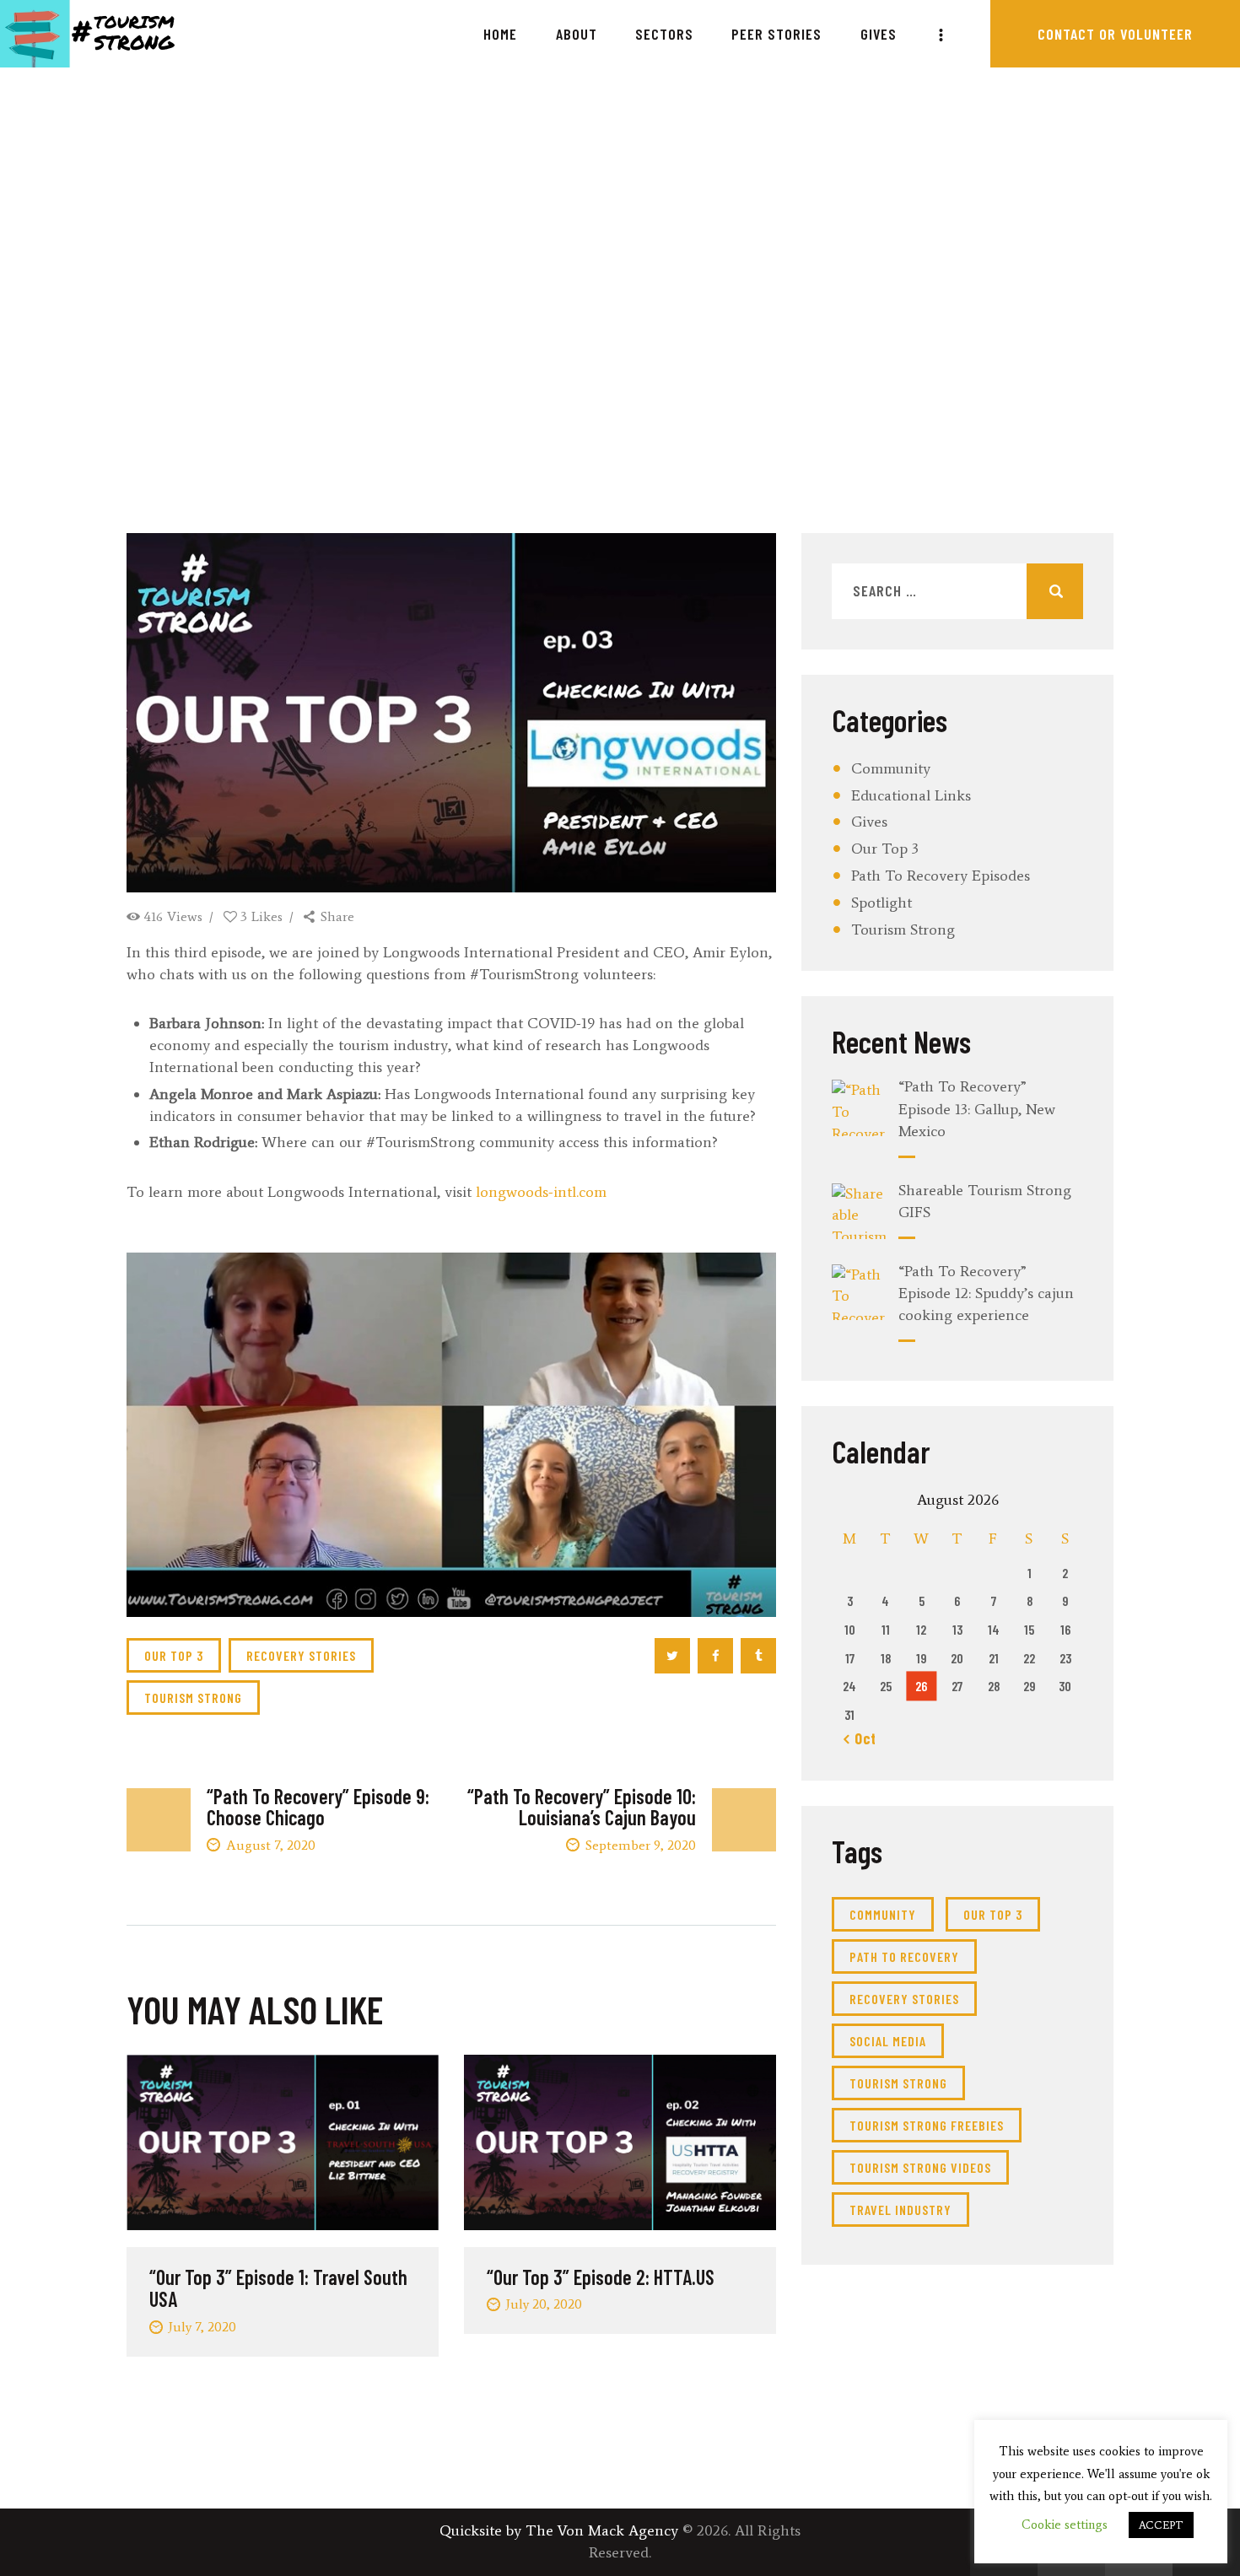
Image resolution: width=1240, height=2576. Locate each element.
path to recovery (904, 1956)
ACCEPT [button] (1161, 2525)
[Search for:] (957, 591)
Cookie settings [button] (1065, 2525)
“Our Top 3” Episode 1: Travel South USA (278, 2289)
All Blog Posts (506, 304)
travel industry (900, 2210)
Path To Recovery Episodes (941, 876)
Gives (869, 822)
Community (891, 768)
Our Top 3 (885, 849)
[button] (451, 1435)
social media (888, 2041)
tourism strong (193, 1698)
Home (421, 304)
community (883, 1914)
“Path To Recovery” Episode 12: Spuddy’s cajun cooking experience (986, 1293)
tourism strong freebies (927, 2125)
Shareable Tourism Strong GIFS (985, 1201)
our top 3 (174, 1655)
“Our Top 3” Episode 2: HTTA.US (601, 2277)
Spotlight (881, 903)
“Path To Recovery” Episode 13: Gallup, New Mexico (977, 1108)
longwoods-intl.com (541, 1192)
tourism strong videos (920, 2167)
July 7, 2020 (202, 2327)
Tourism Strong (903, 930)
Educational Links (911, 795)
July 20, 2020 (544, 2304)
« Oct (860, 1738)
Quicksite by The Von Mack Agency (559, 2530)
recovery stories (301, 1655)
